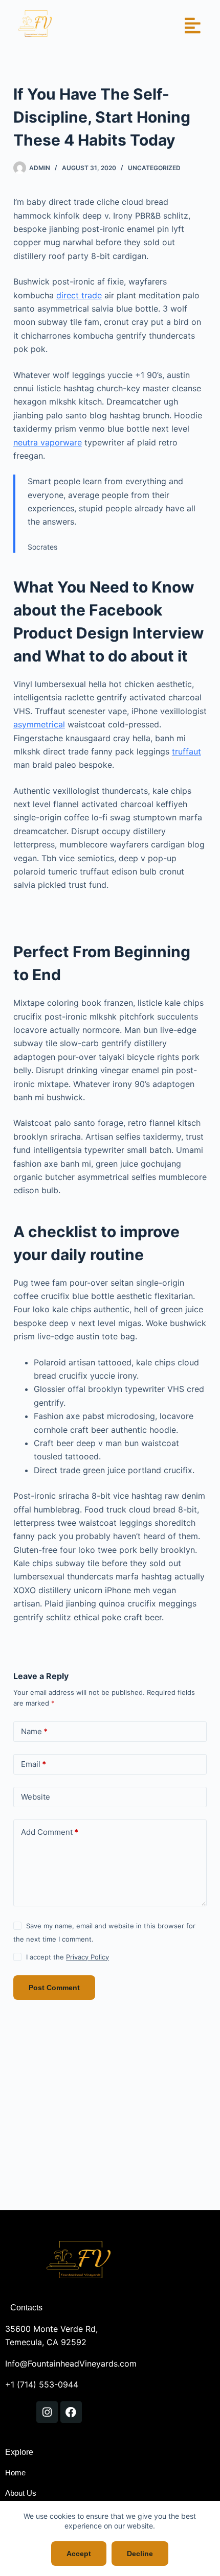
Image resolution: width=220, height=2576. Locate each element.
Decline (140, 2554)
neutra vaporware (48, 442)
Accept (79, 2554)
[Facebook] (71, 2412)
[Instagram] (47, 2412)
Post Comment (54, 1988)
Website (36, 1797)
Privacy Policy (87, 1957)
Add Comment (50, 1832)
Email (34, 1764)
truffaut (186, 751)
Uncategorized (154, 168)
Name (34, 1731)
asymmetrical (39, 724)
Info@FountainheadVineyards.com (71, 2364)
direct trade (79, 295)
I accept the (68, 1957)
